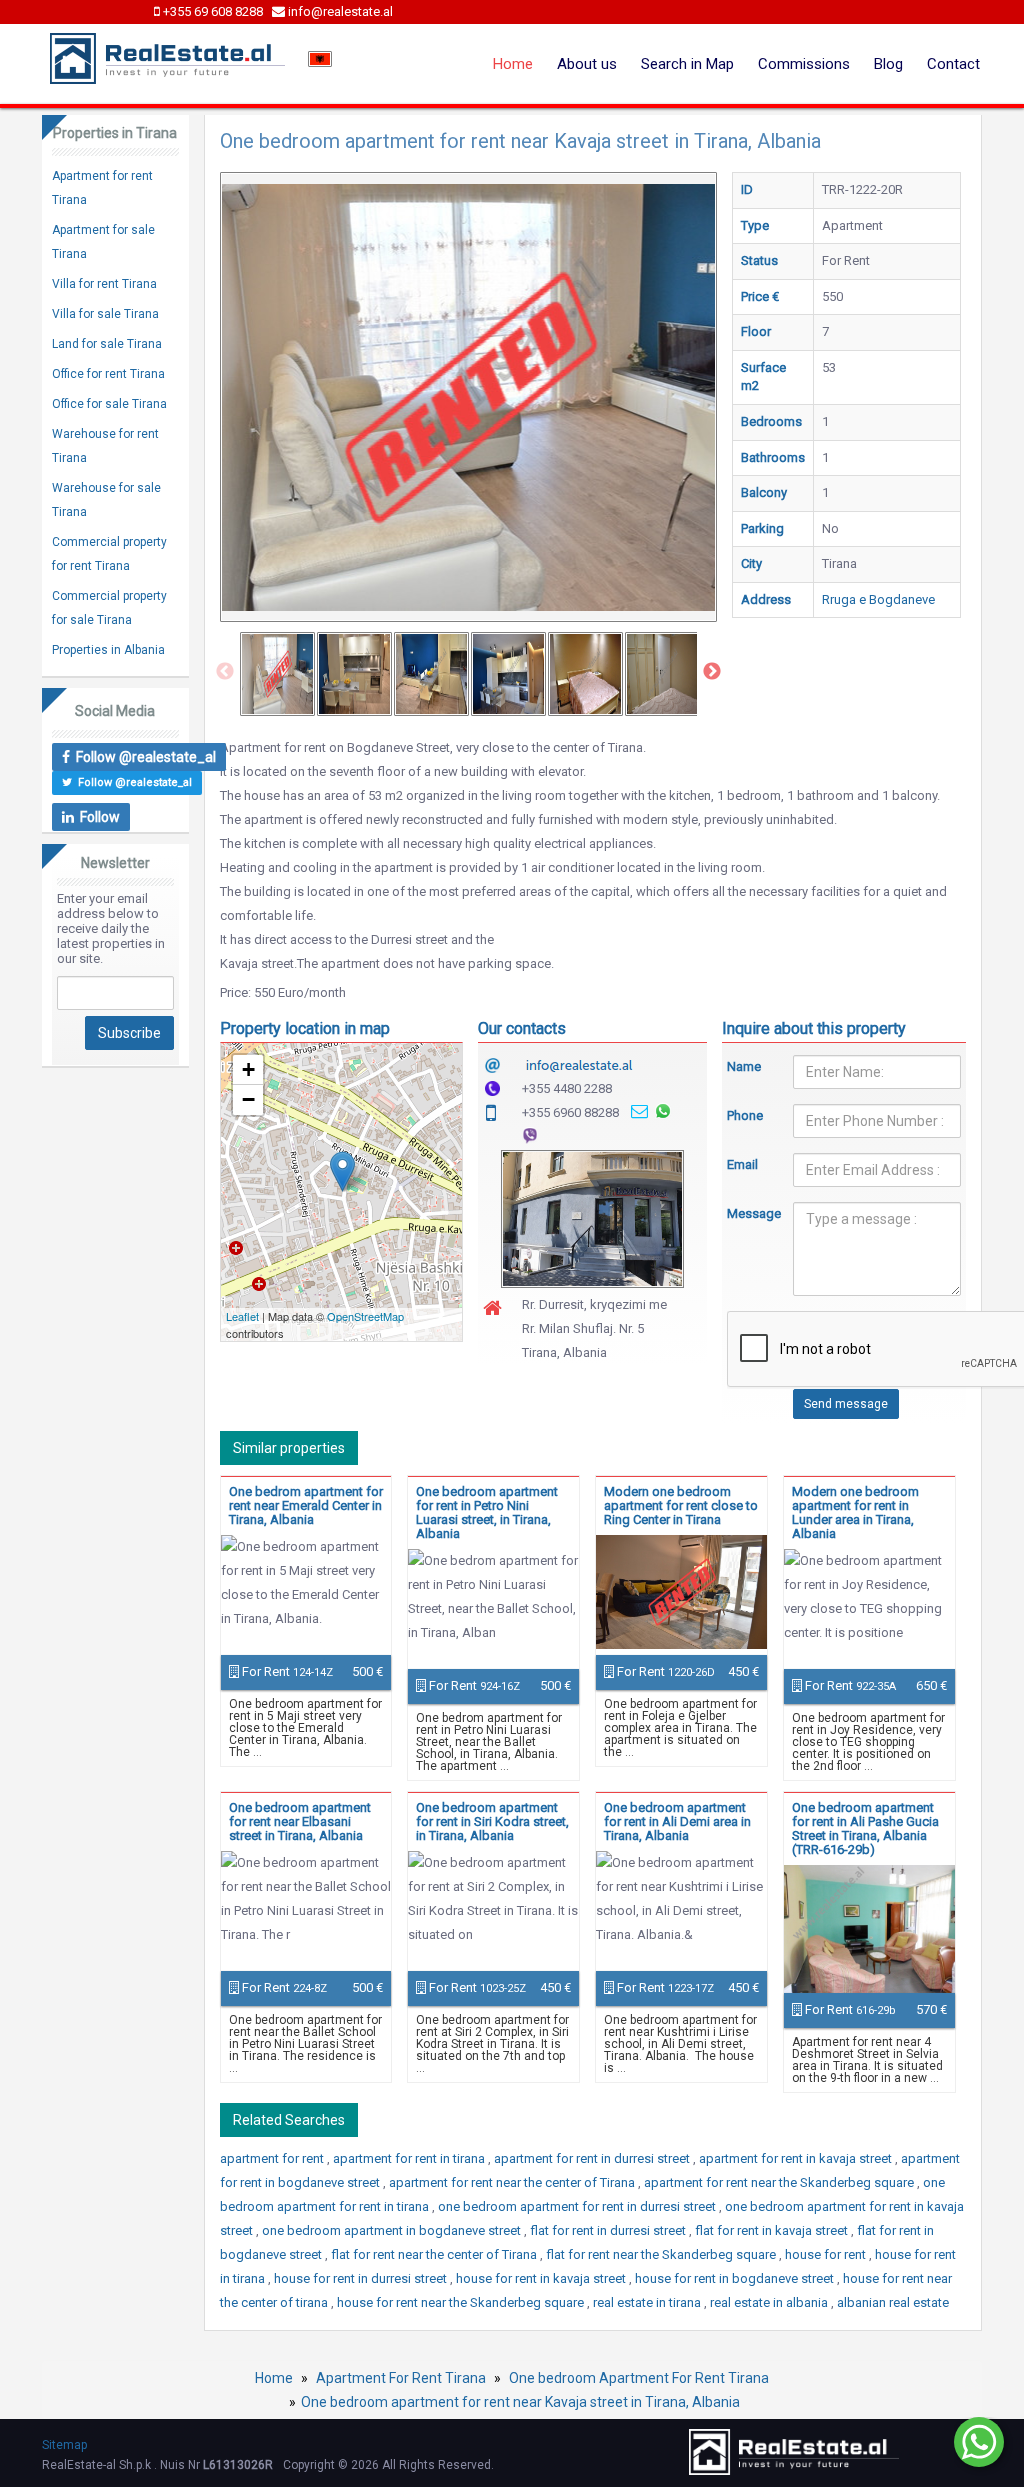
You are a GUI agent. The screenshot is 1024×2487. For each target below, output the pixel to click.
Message (745, 1213)
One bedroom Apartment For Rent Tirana (639, 2378)
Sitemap (64, 2445)
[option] (277, 674)
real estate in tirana (648, 2302)
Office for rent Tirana (108, 374)
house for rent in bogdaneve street (736, 2278)
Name (744, 1066)
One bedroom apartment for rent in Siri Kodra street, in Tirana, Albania (492, 1821)
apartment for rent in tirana (410, 2158)
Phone (745, 1115)
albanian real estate (893, 2302)
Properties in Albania (108, 650)
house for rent (827, 2254)
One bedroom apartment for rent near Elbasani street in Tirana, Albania (300, 1821)
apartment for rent (273, 2158)
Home (513, 64)
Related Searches (289, 2120)
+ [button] (248, 1069)
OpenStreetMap (365, 1316)
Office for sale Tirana (109, 404)
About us (587, 64)
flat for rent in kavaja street (773, 2230)
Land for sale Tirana (107, 344)
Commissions (804, 64)
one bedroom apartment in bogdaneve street (393, 2230)
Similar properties (289, 1448)
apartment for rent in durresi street (593, 2158)
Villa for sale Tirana (105, 314)
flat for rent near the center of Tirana (435, 2254)
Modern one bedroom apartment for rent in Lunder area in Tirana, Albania (855, 1512)
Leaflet (242, 1316)
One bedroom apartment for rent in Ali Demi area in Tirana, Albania (677, 1821)
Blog (888, 64)
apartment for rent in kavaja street (797, 2158)
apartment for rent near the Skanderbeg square (780, 2182)
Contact (953, 64)
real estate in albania (770, 2302)
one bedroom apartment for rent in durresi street (578, 2206)
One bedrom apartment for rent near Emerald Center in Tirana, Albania (306, 1505)
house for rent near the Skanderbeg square (462, 2302)
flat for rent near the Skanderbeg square (662, 2254)
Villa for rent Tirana (104, 284)
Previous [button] (225, 672)
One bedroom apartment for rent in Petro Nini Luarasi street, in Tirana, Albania (487, 1512)
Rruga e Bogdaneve (878, 599)
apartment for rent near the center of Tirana (513, 2182)
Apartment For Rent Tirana (401, 2378)
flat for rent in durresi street (609, 2230)
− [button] (248, 1099)
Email (742, 1164)
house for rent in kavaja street (542, 2278)
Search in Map (687, 64)
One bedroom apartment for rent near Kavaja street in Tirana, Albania (520, 2402)
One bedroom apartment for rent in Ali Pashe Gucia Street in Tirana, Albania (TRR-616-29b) (865, 1828)
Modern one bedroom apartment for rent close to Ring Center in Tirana (681, 1505)
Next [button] (712, 672)
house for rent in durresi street (362, 2278)
